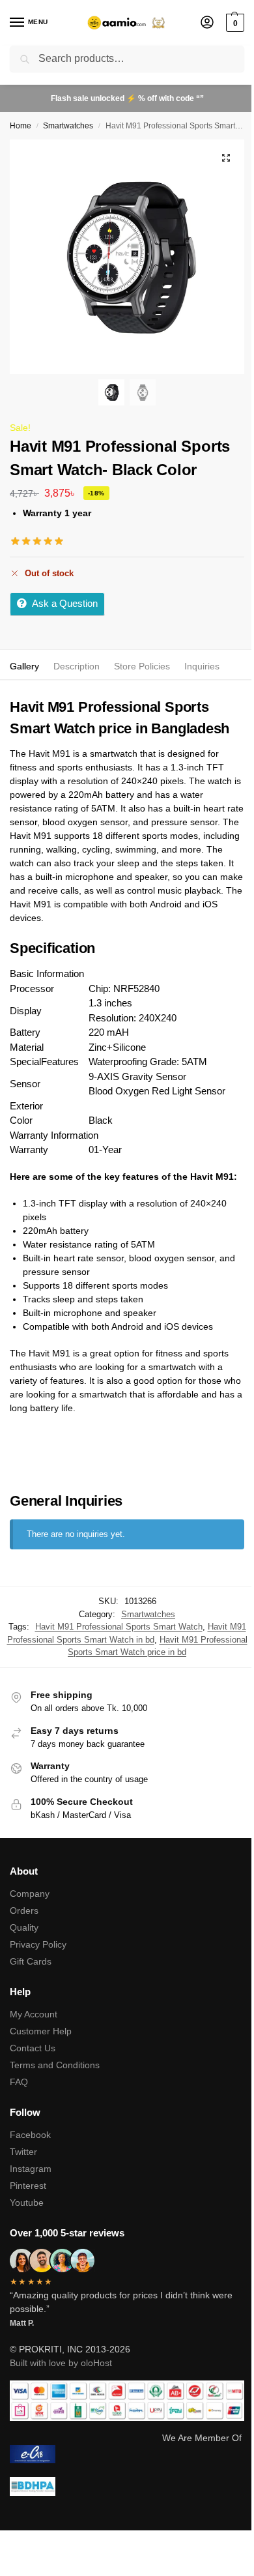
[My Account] (207, 23)
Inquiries (202, 666)
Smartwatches (68, 126)
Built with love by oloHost (61, 2363)
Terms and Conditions (55, 2065)
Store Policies (142, 666)
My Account (34, 2014)
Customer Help (41, 2031)
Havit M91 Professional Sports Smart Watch (119, 1627)
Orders (24, 1910)
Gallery (24, 666)
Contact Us (33, 2048)
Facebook (30, 2135)
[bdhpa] (127, 2486)
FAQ (19, 2082)
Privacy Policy (38, 1944)
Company (30, 1894)
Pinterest (28, 2186)
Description (77, 666)
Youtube (27, 2203)
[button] (233, 23)
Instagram (31, 2169)
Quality (24, 1927)
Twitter (23, 2152)
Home (21, 126)
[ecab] (127, 2454)
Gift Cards (31, 1961)
